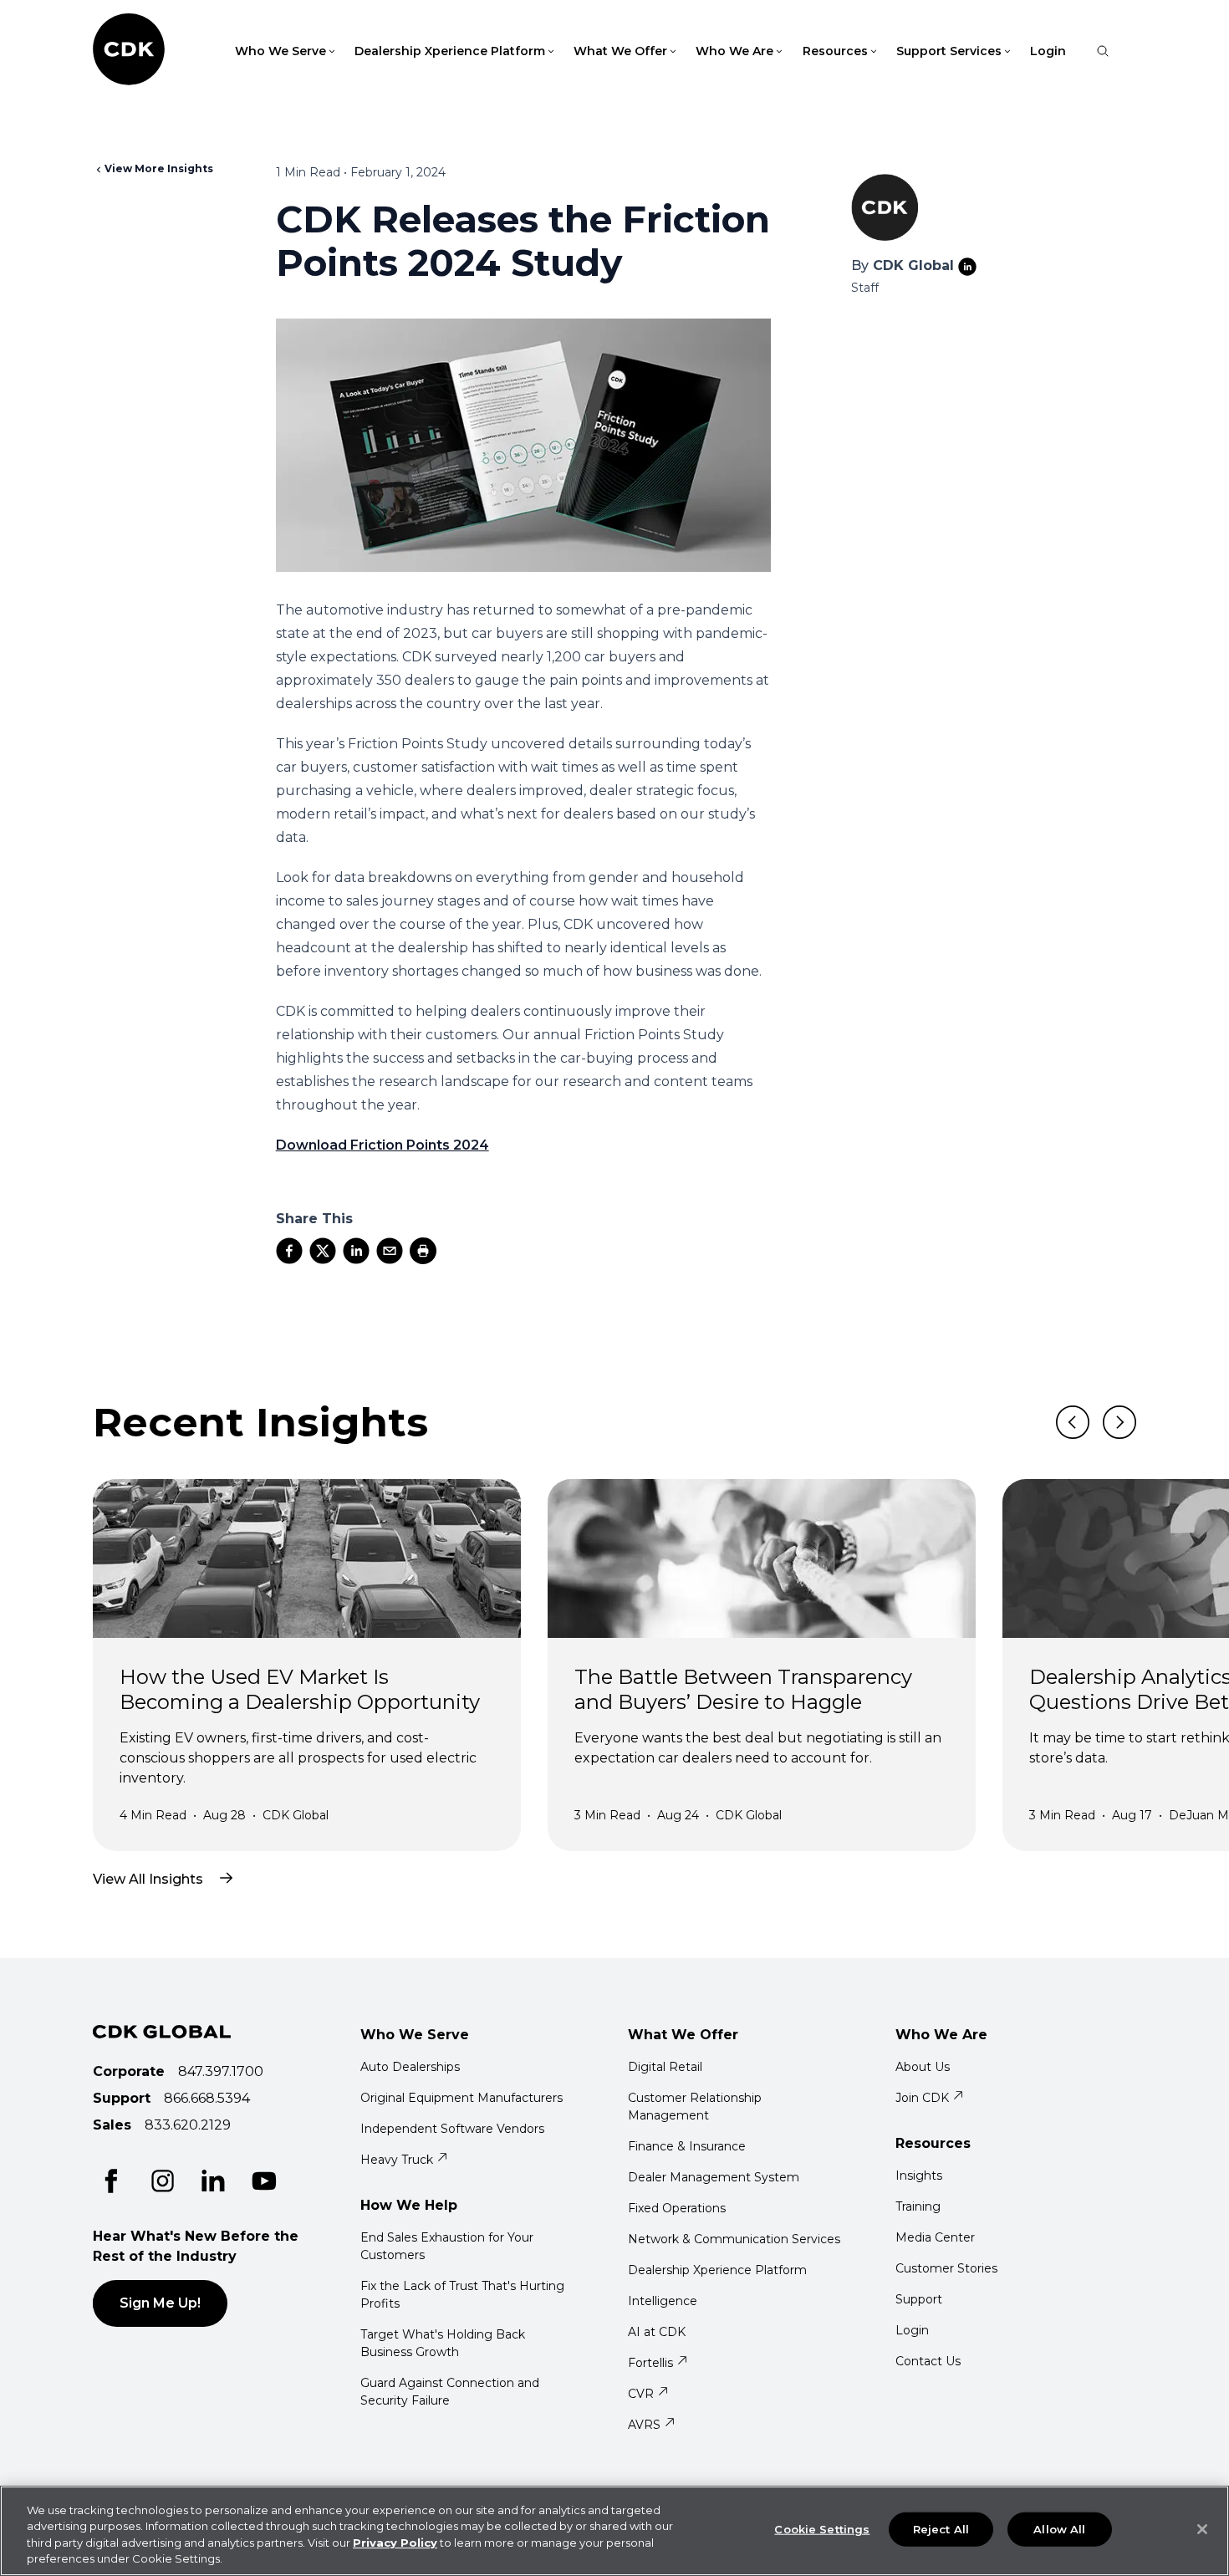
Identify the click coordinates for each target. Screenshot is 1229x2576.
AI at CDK (657, 2332)
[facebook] (289, 1251)
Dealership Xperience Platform (717, 2270)
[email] (390, 1251)
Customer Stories (946, 2268)
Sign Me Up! (160, 2303)
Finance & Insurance (687, 2146)
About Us (923, 2067)
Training (918, 2206)
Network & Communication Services (734, 2239)
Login (1048, 51)
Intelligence (663, 2301)
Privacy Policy (395, 2543)
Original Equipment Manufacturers (462, 2098)
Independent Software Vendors (452, 2129)
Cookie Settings (822, 2529)
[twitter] (323, 1251)
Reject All (941, 2529)
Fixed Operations (677, 2208)
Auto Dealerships (410, 2067)
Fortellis (650, 2363)
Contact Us (928, 2361)
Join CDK (922, 2098)
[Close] (1202, 2529)
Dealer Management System (714, 2177)
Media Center (935, 2237)
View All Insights (148, 1879)
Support (919, 2299)
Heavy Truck (397, 2160)
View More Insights (159, 168)
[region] (614, 2531)
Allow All (1059, 2529)
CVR (641, 2394)
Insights (919, 2176)
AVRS (644, 2425)
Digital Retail (665, 2067)
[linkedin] (356, 1251)
